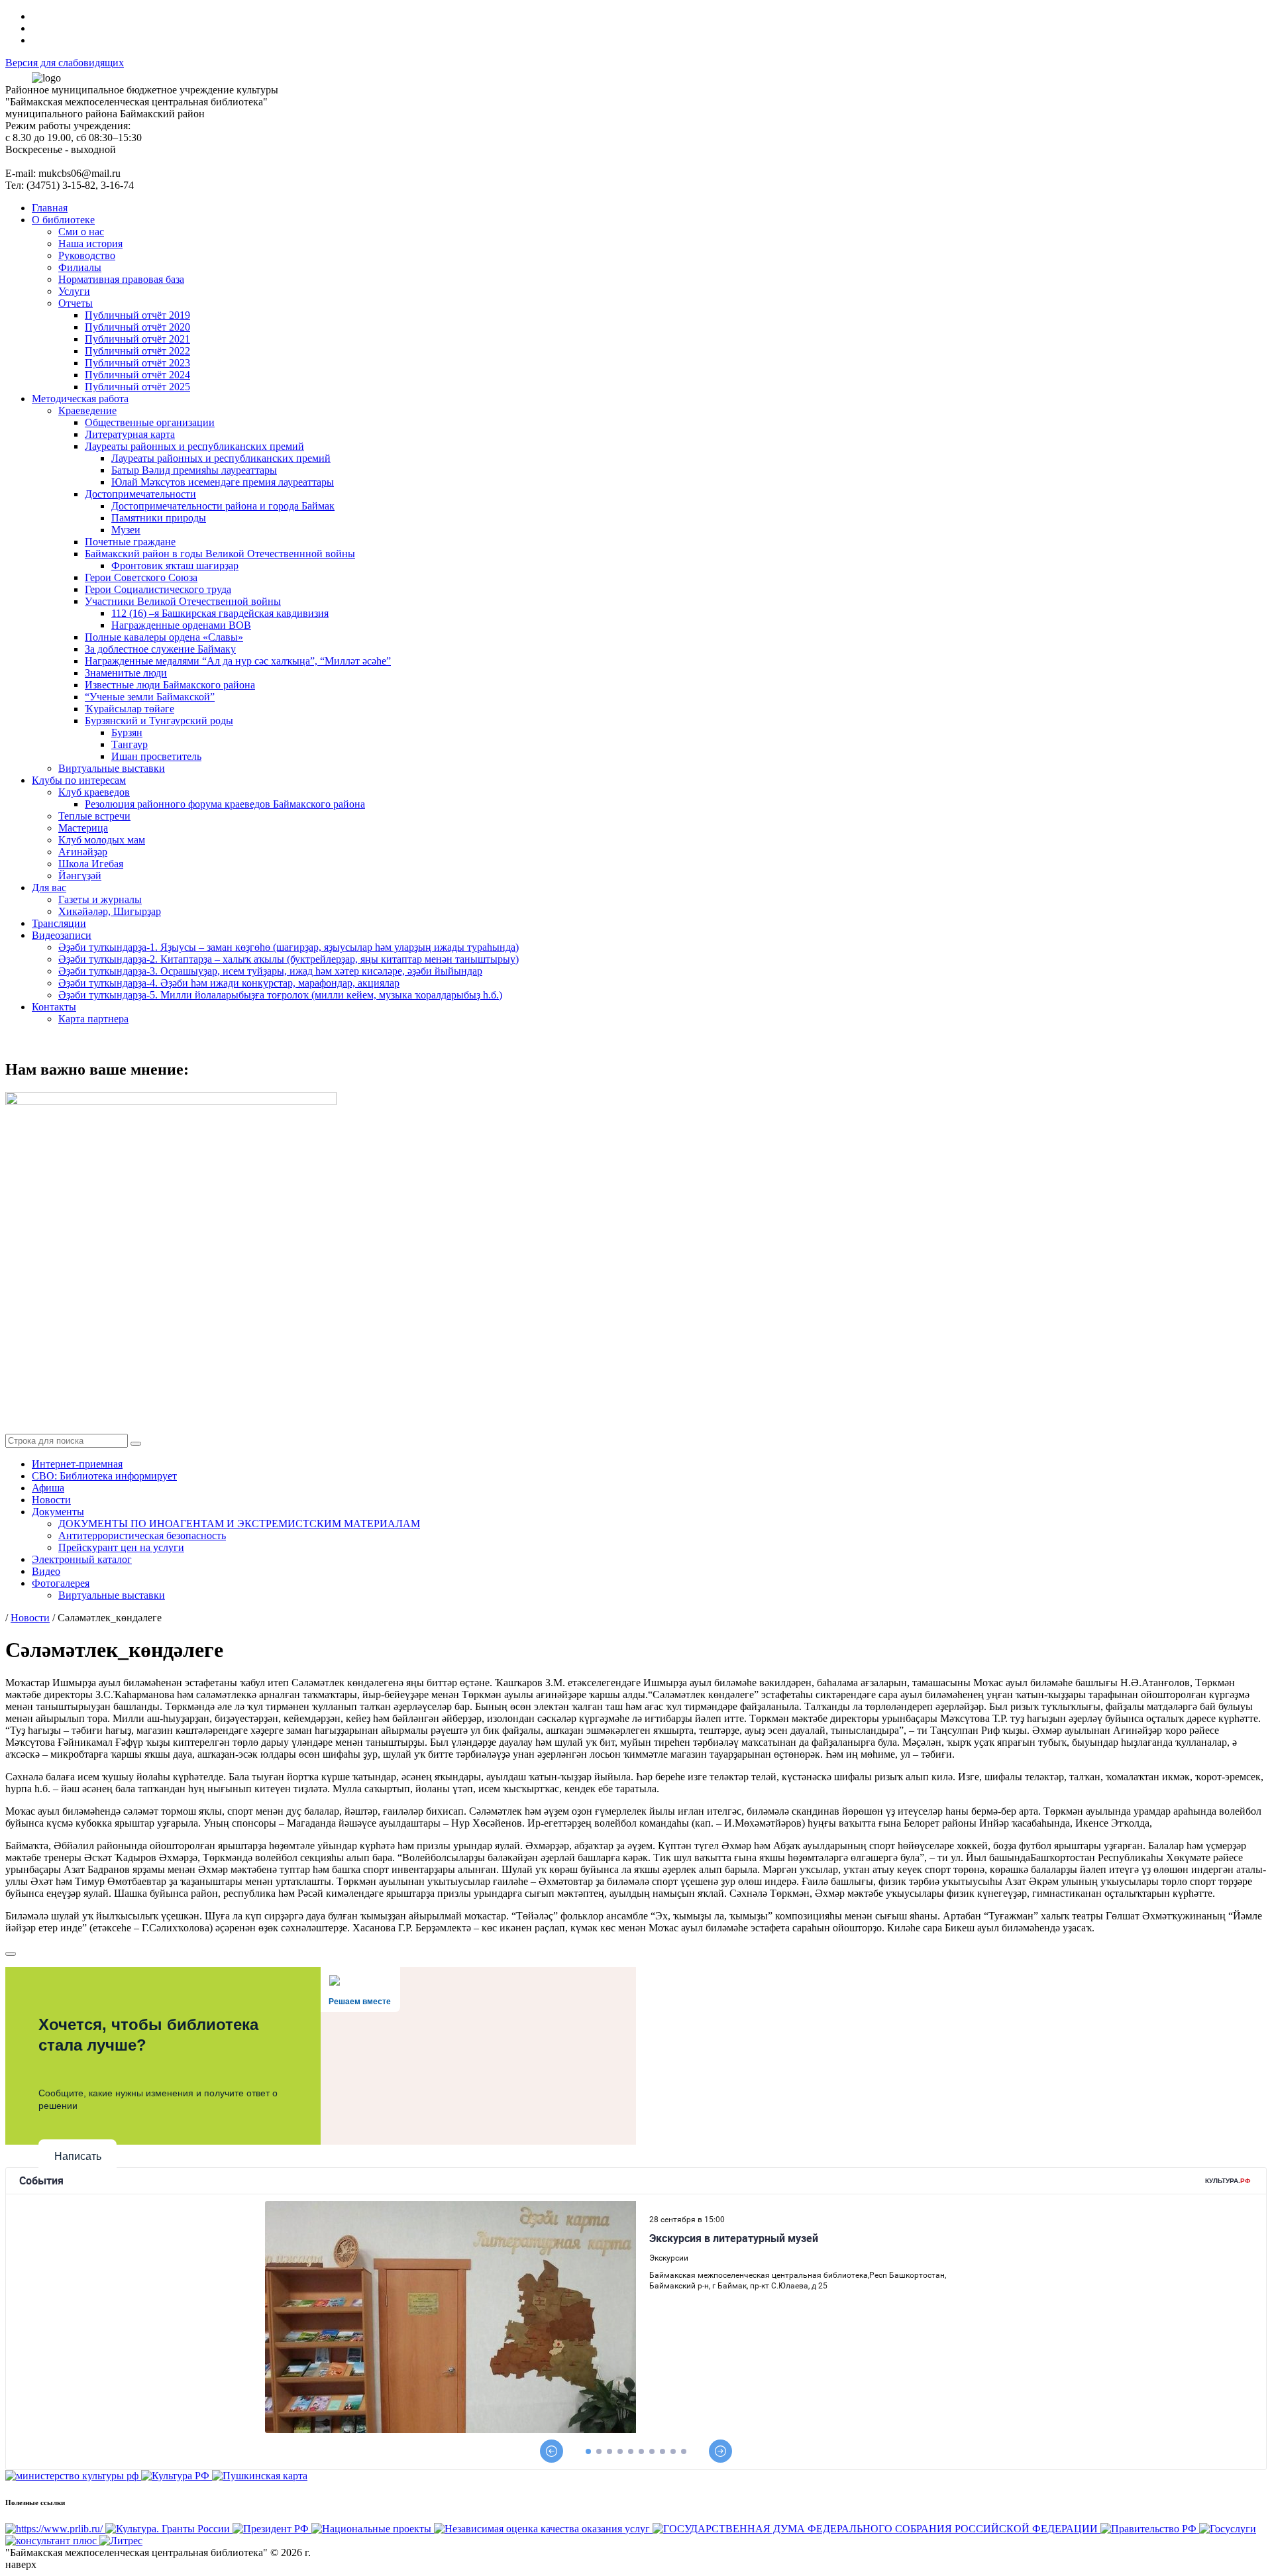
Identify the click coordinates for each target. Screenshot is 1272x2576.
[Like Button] (11, 1954)
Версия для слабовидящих (65, 63)
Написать (78, 2156)
